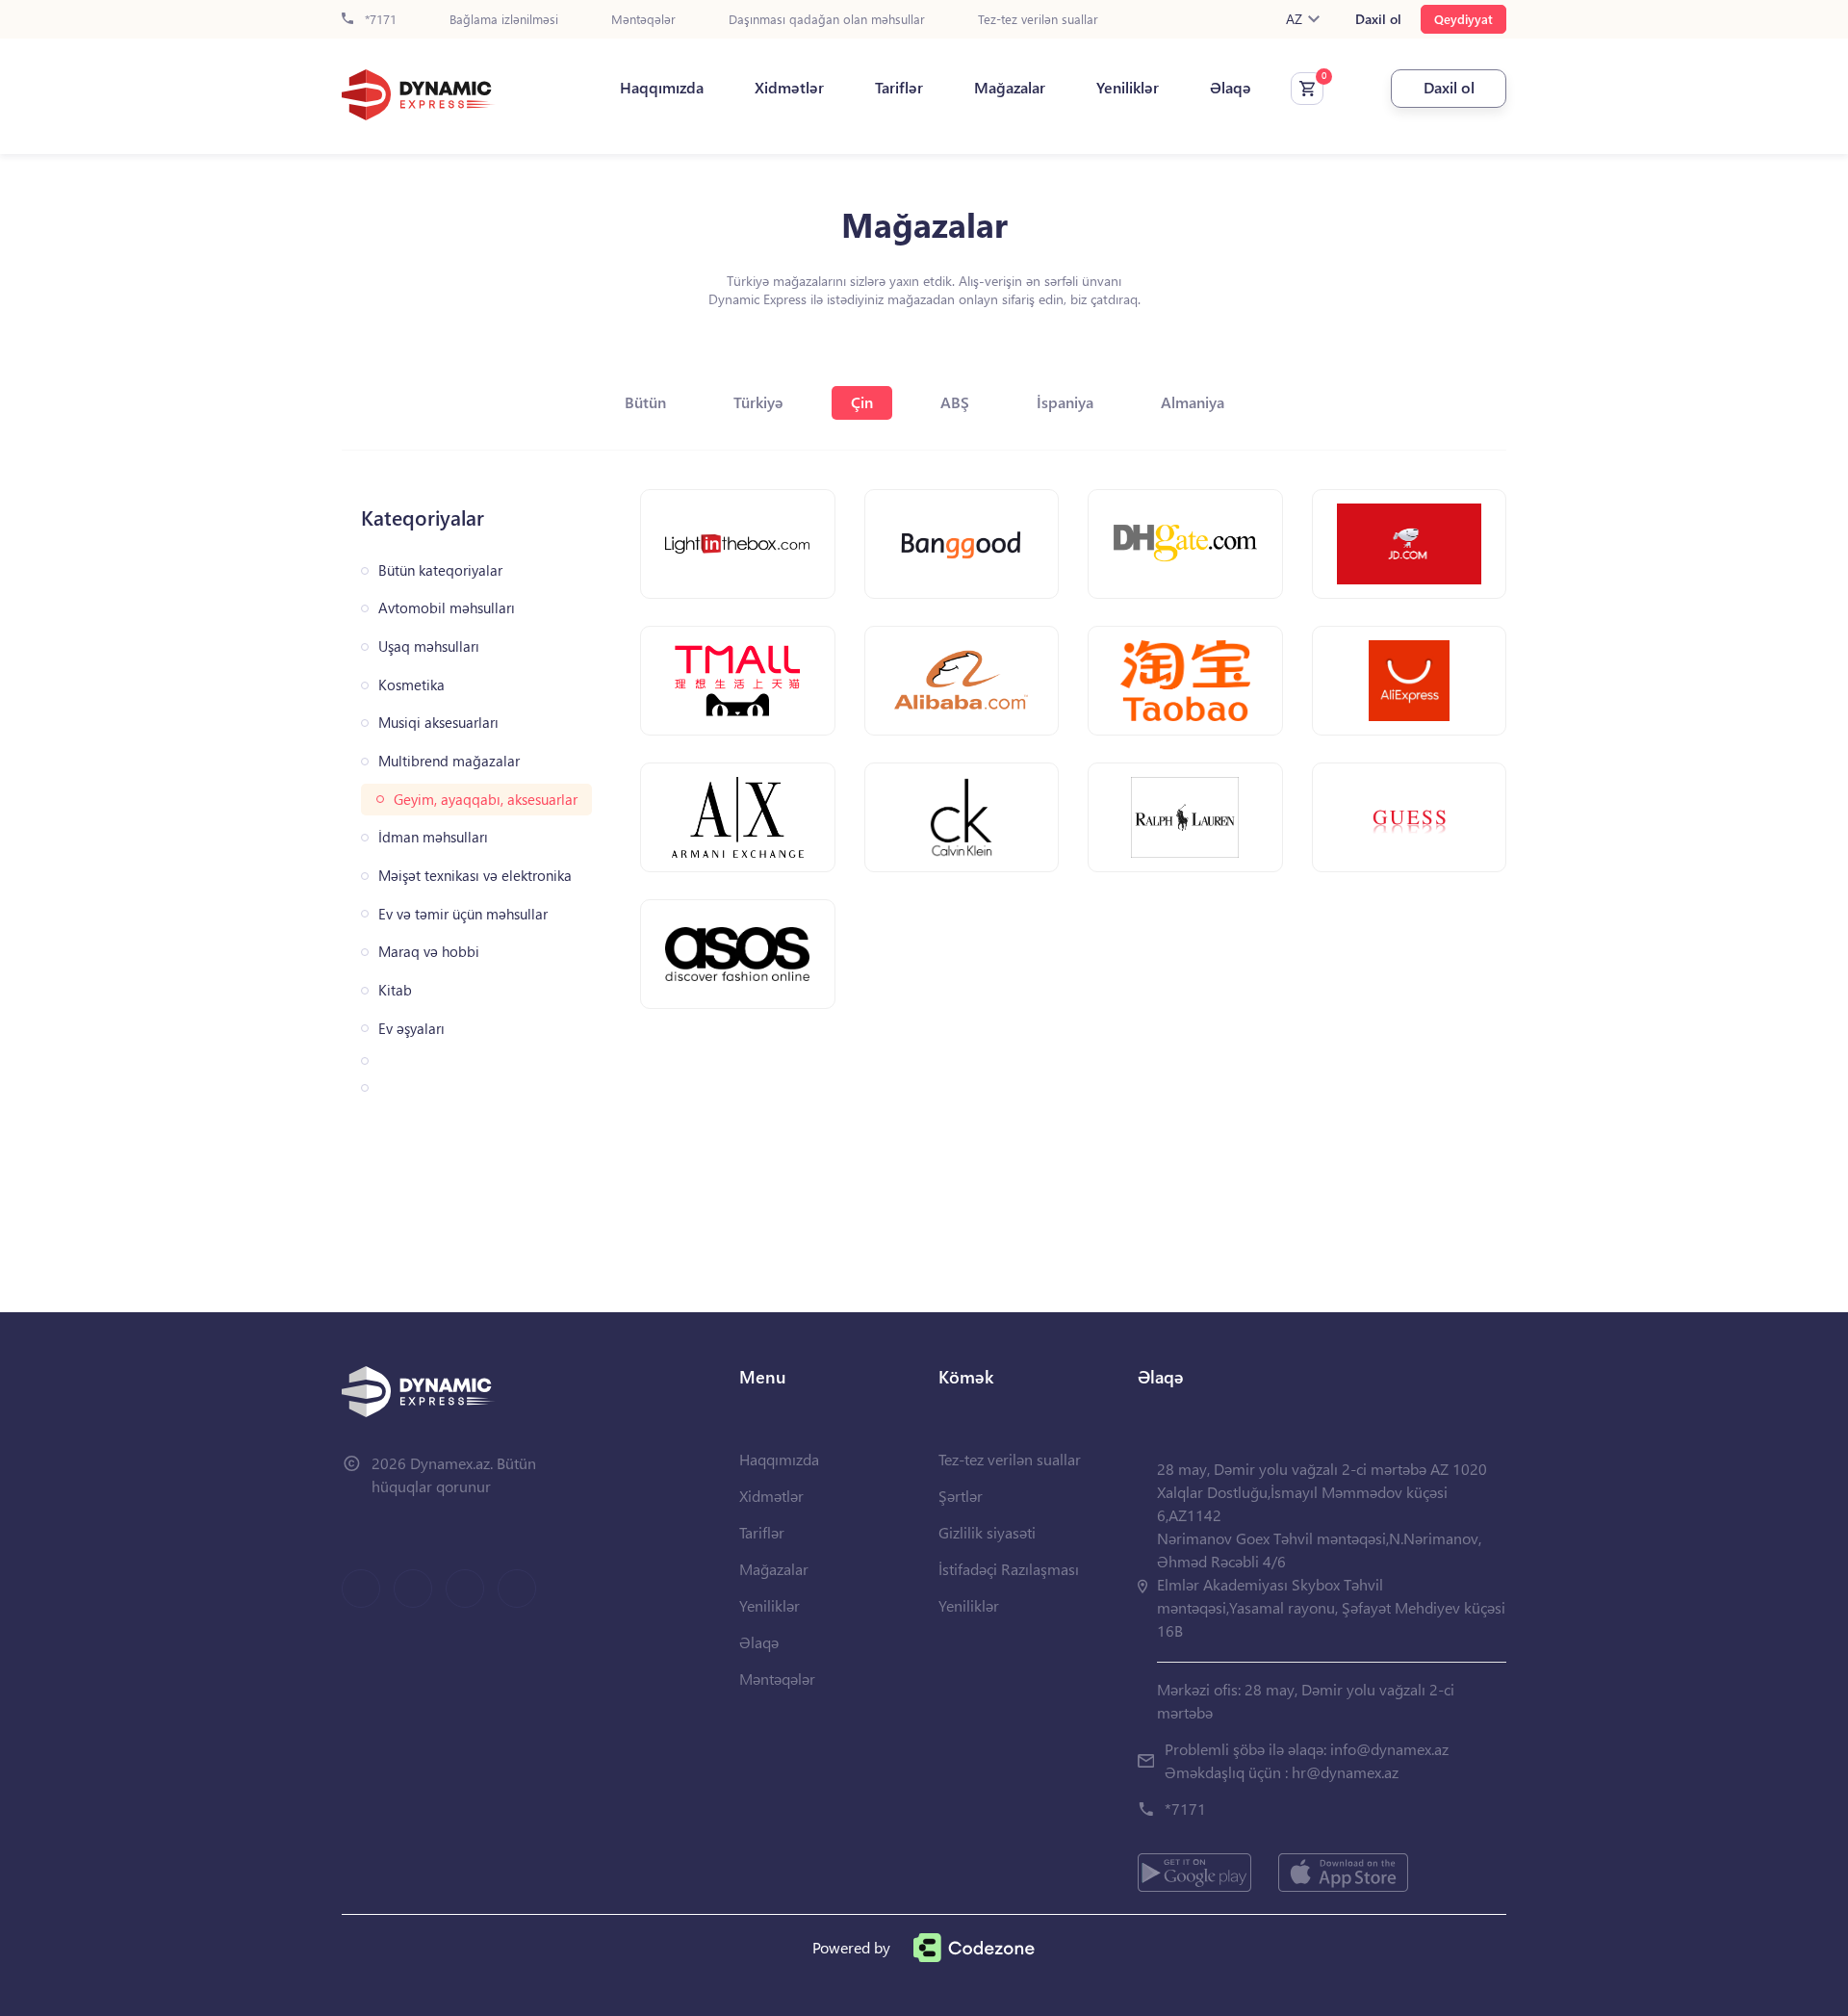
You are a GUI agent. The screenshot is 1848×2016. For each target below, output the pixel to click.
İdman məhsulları (433, 837)
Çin (862, 402)
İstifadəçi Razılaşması (1009, 1569)
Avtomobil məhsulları (447, 608)
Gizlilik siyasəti (987, 1532)
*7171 (379, 20)
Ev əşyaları (411, 1029)
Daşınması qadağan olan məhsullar (827, 20)
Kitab (395, 990)
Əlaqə (1231, 88)
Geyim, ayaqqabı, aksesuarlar (486, 800)
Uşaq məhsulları (429, 646)
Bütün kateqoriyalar (440, 570)
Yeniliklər (1128, 88)
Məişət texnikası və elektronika (475, 876)
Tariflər (899, 88)
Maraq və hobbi (429, 952)
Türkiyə (758, 402)
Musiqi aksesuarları (438, 723)
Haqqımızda (662, 88)
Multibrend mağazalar (449, 761)
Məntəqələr (643, 20)
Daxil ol (1378, 19)
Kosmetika (411, 685)
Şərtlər (961, 1496)
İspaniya (1065, 402)
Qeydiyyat (1463, 19)
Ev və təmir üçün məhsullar (463, 914)
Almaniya (1193, 402)
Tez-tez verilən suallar (1038, 20)
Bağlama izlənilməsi (504, 20)
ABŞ (955, 402)
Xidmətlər (789, 88)
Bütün (645, 402)
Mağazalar (1010, 88)
